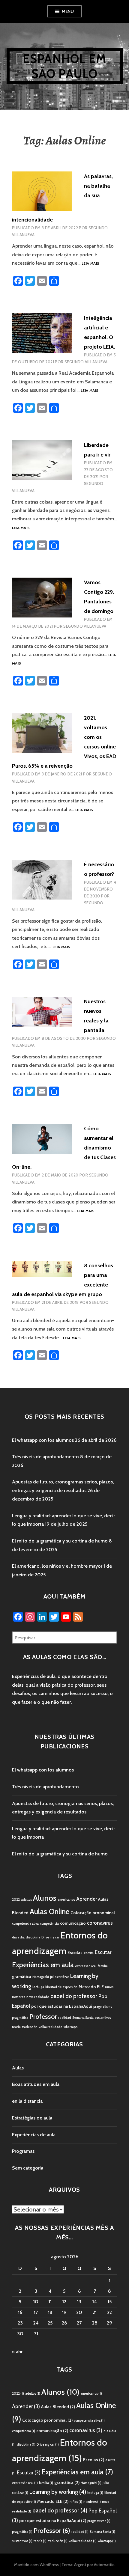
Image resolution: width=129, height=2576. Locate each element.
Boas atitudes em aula (36, 2084)
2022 (16, 1900)
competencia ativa (25, 1924)
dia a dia (18, 1937)
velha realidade (51, 2027)
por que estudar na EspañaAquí (62, 2006)
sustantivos (103, 2018)
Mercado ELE (91, 1987)
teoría (16, 2027)
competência (49, 1924)
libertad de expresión (61, 1987)
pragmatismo (103, 2007)
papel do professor (74, 1996)
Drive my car (50, 1937)
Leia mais (90, 264)
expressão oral (86, 1966)
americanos (66, 1900)
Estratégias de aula (32, 2118)
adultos (26, 1900)
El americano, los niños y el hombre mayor (57, 1566)
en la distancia (27, 2101)
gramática (22, 1977)
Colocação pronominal (93, 1913)
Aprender (87, 1899)
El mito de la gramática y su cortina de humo (60, 1541)
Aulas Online (49, 1911)
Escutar (103, 1952)
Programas (23, 2151)
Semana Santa (83, 2018)
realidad (65, 2018)
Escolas (75, 1953)
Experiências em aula (43, 1965)
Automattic (104, 2565)
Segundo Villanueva (86, 362)
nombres (19, 1997)
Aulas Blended (58, 2407)
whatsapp (70, 2027)
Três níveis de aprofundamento (45, 1457)
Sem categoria (28, 2168)
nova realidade (38, 1997)
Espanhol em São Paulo (64, 66)
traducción (30, 2027)
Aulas (18, 2068)
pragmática (20, 2018)
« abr (17, 2352)
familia (103, 1966)
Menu (68, 11)
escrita (89, 1953)
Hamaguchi (41, 1977)
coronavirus (100, 1923)
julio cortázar (60, 1977)
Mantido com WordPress (36, 2565)
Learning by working (58, 2492)
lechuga (38, 1987)
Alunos (45, 1898)
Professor (43, 2017)
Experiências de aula (34, 2135)
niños (109, 1987)
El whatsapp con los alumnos (43, 1440)
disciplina (33, 1937)
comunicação (73, 1923)
